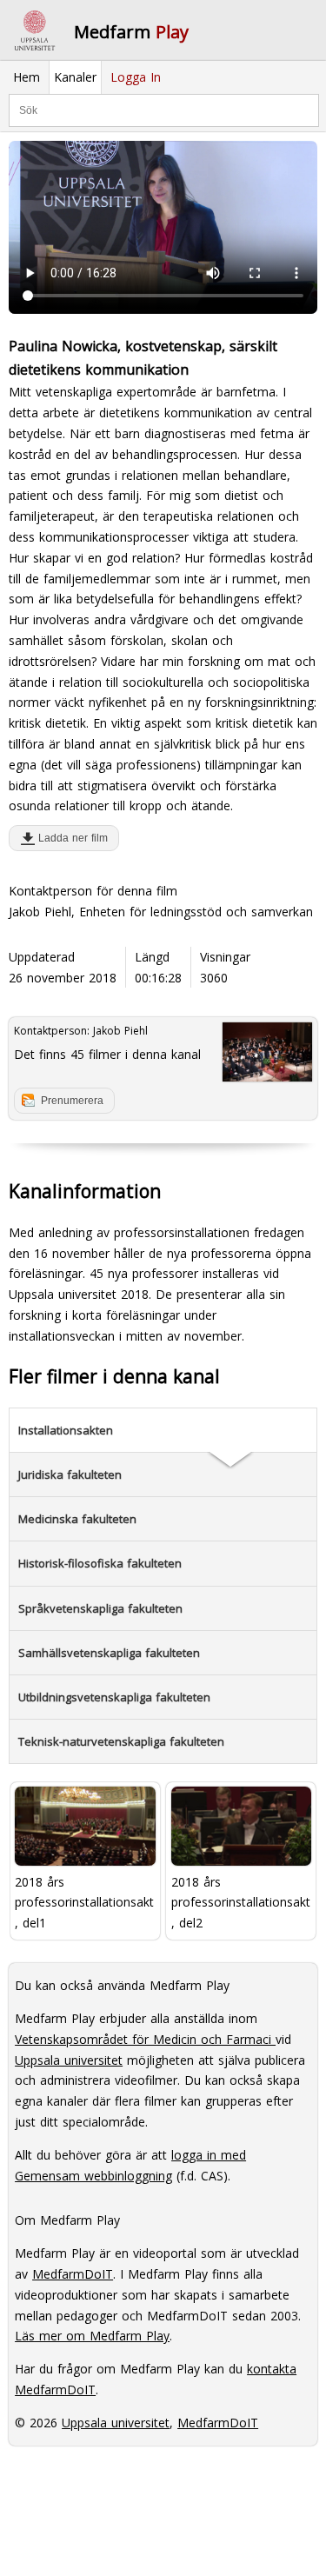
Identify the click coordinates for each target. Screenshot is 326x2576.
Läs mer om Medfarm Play (92, 2336)
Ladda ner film (70, 838)
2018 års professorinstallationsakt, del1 (84, 1903)
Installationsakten (66, 1430)
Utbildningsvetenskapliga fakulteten (114, 1697)
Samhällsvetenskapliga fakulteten (109, 1653)
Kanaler (75, 77)
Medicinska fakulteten (77, 1519)
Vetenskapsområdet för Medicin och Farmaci (145, 2039)
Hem (27, 77)
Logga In (136, 77)
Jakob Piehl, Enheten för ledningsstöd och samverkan (161, 912)
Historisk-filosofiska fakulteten (100, 1563)
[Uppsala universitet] (35, 30)
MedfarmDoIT (73, 2274)
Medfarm (131, 32)
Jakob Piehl (120, 1031)
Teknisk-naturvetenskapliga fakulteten (121, 1741)
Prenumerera (72, 1101)
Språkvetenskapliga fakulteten (100, 1608)
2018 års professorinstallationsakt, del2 (241, 1903)
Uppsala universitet (69, 2060)
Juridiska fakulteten (70, 1474)
